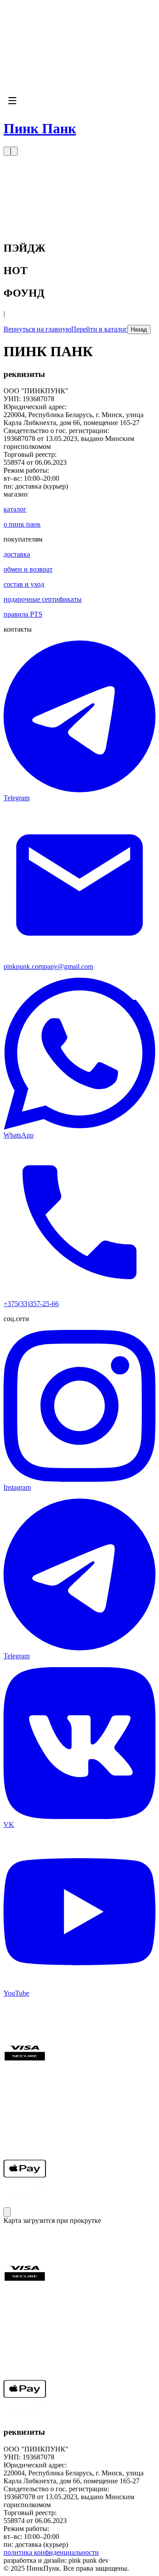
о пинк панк (22, 524)
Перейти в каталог (99, 329)
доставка (17, 554)
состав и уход (24, 584)
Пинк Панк (40, 128)
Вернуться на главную (37, 329)
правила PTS (23, 614)
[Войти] (7, 151)
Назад (139, 330)
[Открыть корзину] (14, 151)
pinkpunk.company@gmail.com (48, 966)
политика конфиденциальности (51, 2552)
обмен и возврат (28, 569)
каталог (15, 509)
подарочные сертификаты (43, 599)
